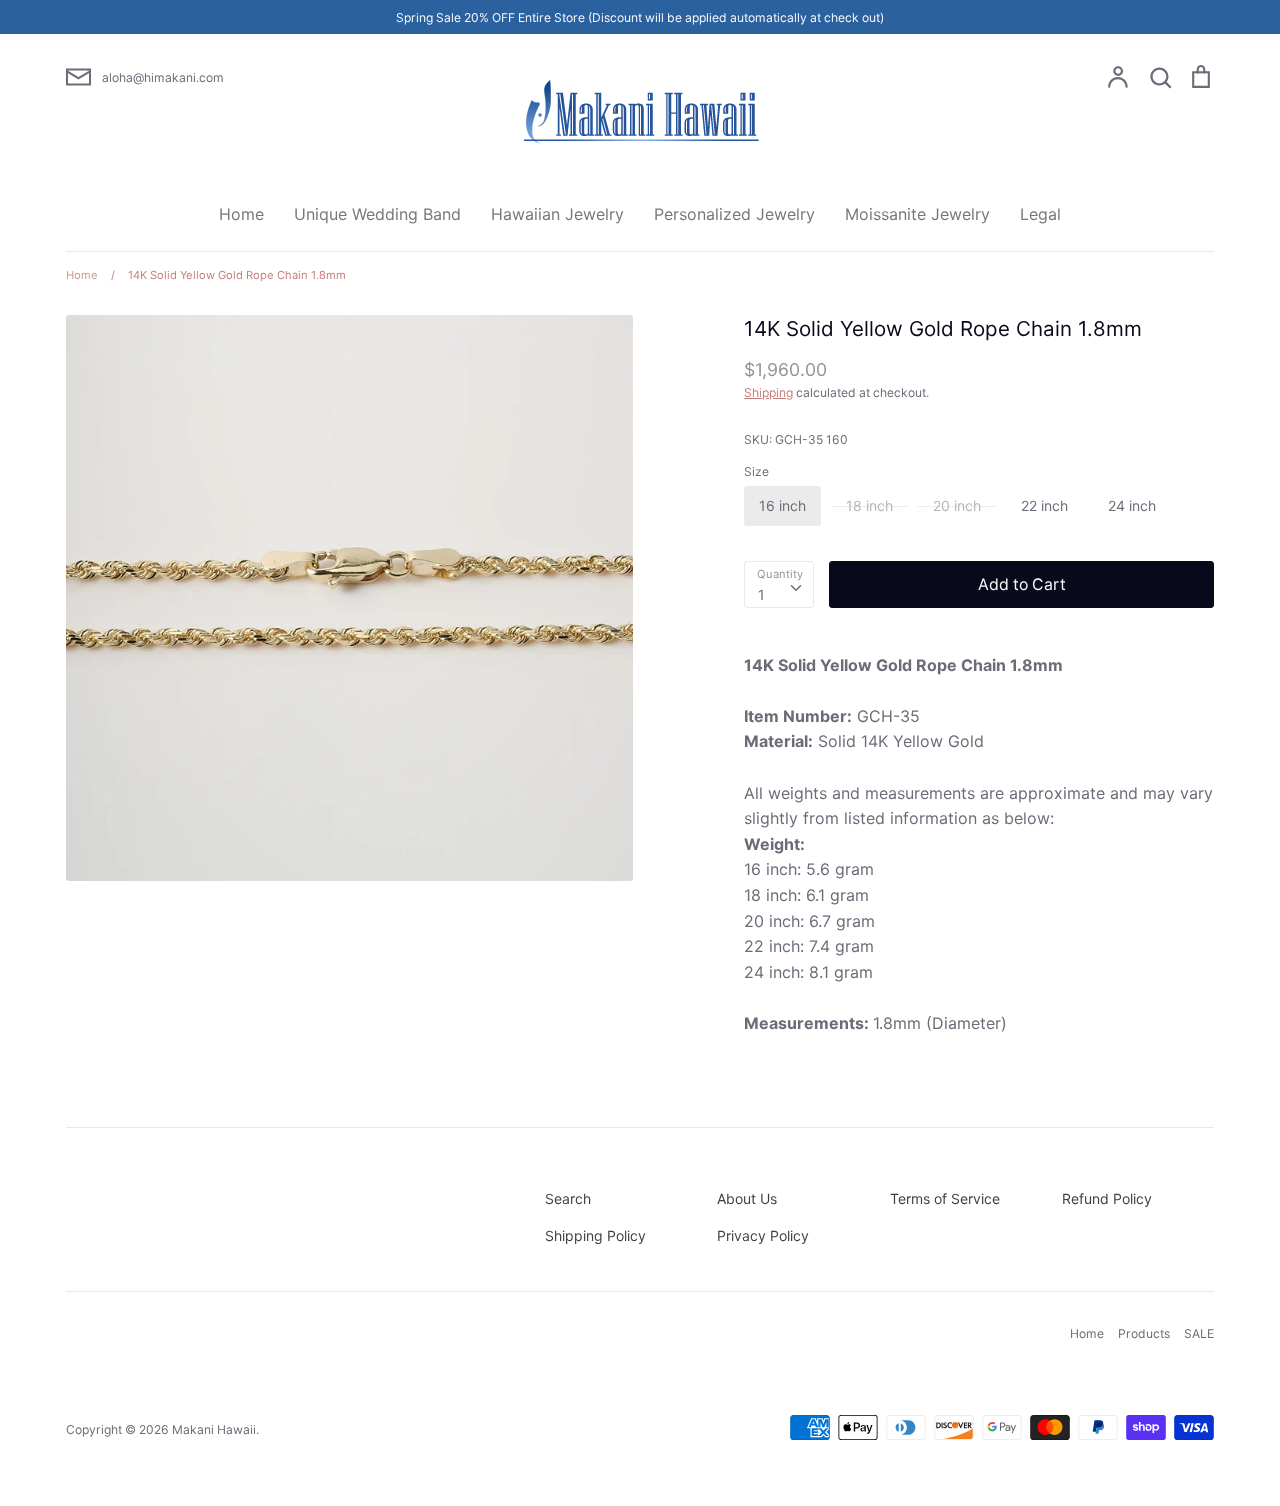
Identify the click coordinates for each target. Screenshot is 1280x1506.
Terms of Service (945, 1198)
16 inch (782, 505)
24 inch (1132, 505)
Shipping (768, 392)
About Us (747, 1198)
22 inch (1044, 505)
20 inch (957, 505)
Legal (1040, 214)
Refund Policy (1107, 1198)
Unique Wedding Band (377, 214)
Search (568, 1198)
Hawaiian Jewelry (557, 214)
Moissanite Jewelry (917, 214)
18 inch (869, 505)
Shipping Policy (595, 1235)
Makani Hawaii (214, 1429)
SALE (1199, 1333)
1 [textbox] (761, 594)
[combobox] (779, 584)
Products (1144, 1333)
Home (241, 214)
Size (756, 471)
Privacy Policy (763, 1235)
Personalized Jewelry (734, 214)
